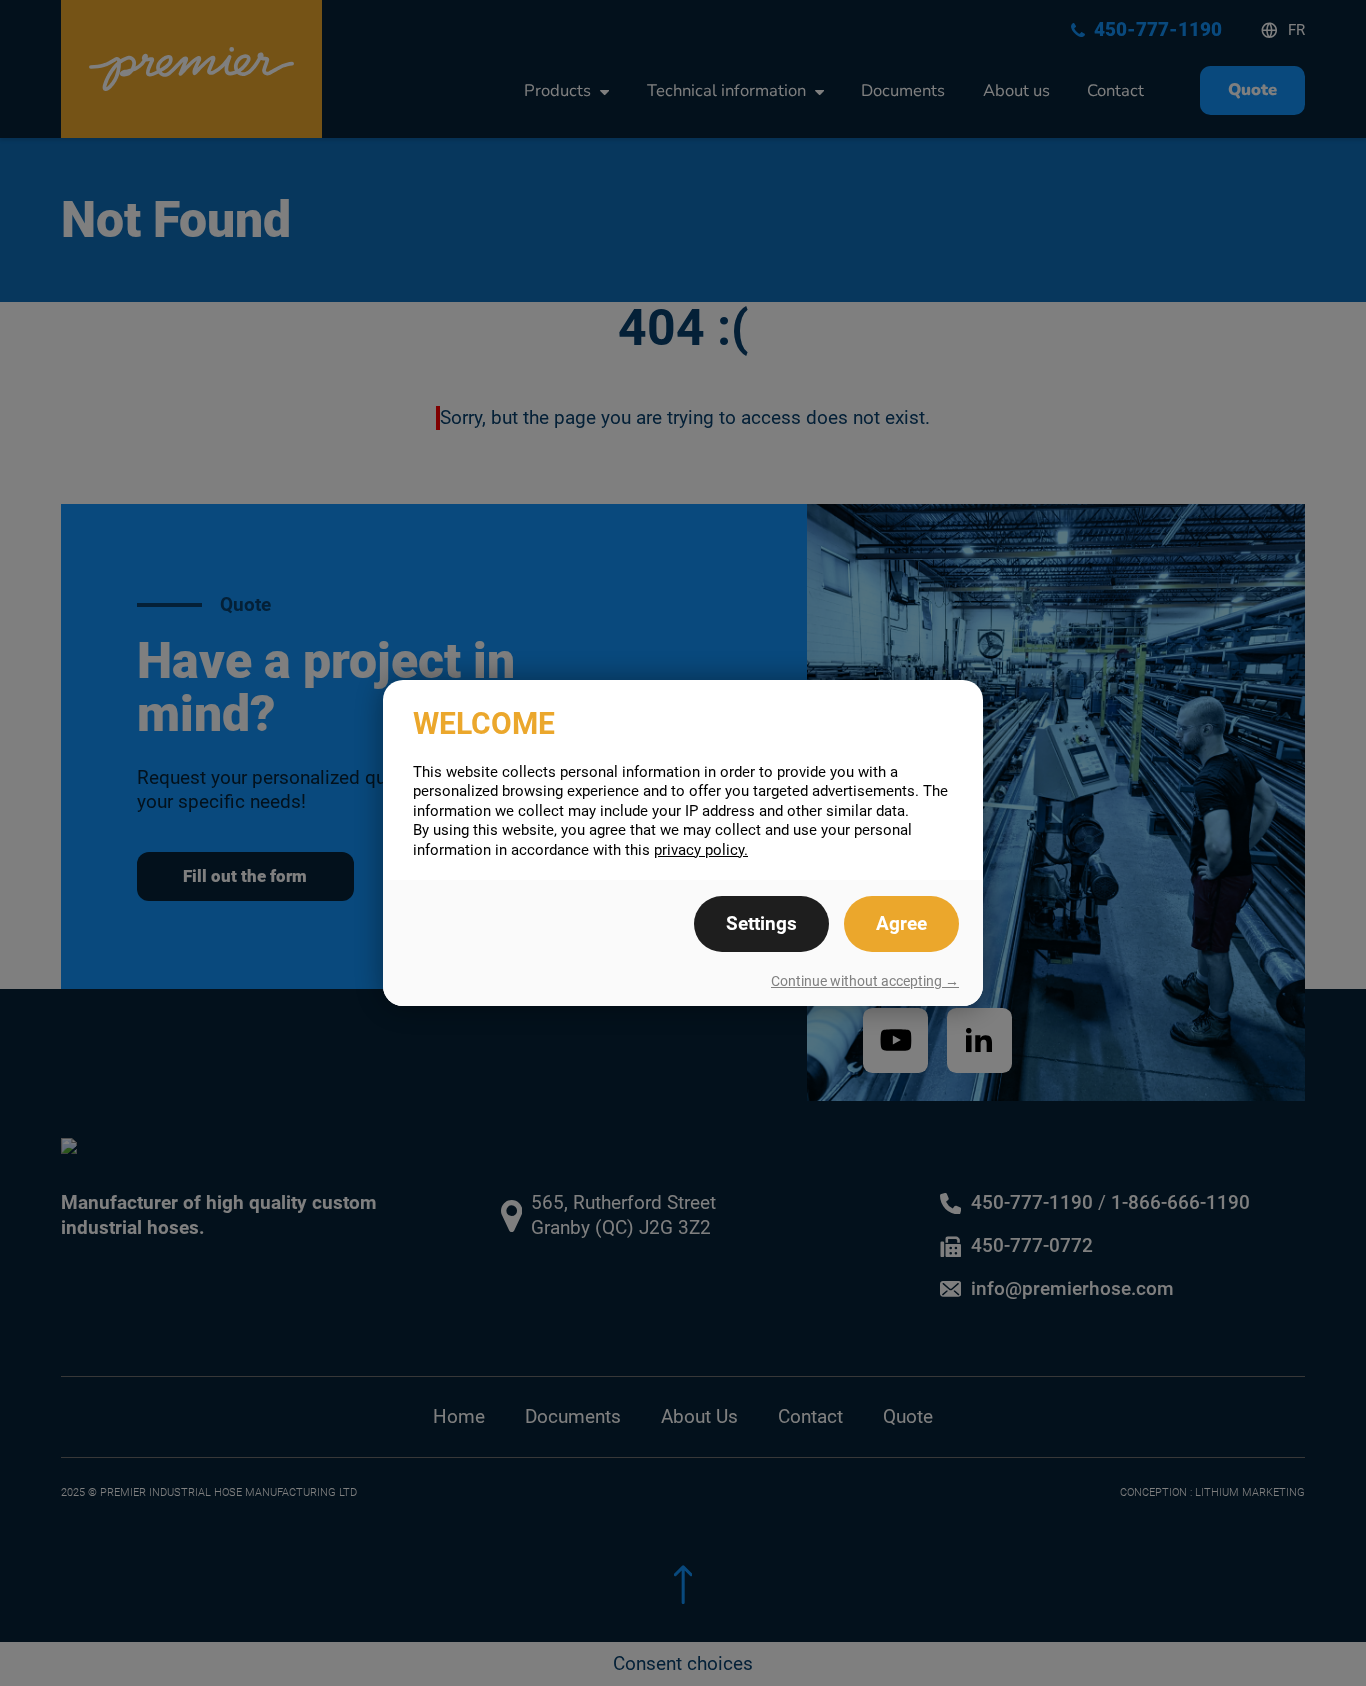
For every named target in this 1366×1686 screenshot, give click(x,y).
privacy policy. (701, 850)
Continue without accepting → (865, 981)
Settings (761, 924)
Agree (901, 924)
